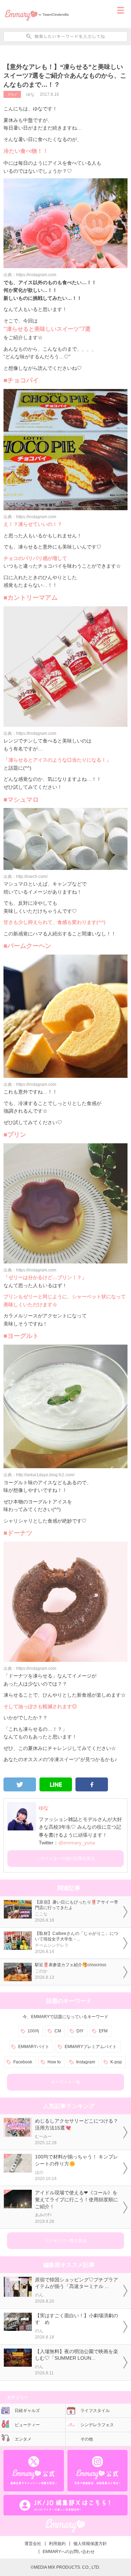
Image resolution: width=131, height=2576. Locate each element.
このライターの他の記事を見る (66, 1859)
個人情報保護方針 (90, 2544)
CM (58, 2031)
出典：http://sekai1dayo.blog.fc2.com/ (39, 1475)
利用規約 (57, 2544)
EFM (103, 2031)
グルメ (12, 94)
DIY (80, 2031)
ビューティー (27, 2425)
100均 (33, 2031)
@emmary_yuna (77, 1843)
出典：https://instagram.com (30, 275)
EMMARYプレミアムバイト (91, 2047)
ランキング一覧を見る (66, 2241)
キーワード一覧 (66, 2082)
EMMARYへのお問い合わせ (69, 2552)
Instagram (86, 2062)
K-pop (116, 2062)
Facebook (23, 2062)
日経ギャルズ (27, 2411)
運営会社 (33, 2544)
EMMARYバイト (34, 2047)
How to (54, 2062)
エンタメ (23, 2439)
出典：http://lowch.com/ (26, 877)
